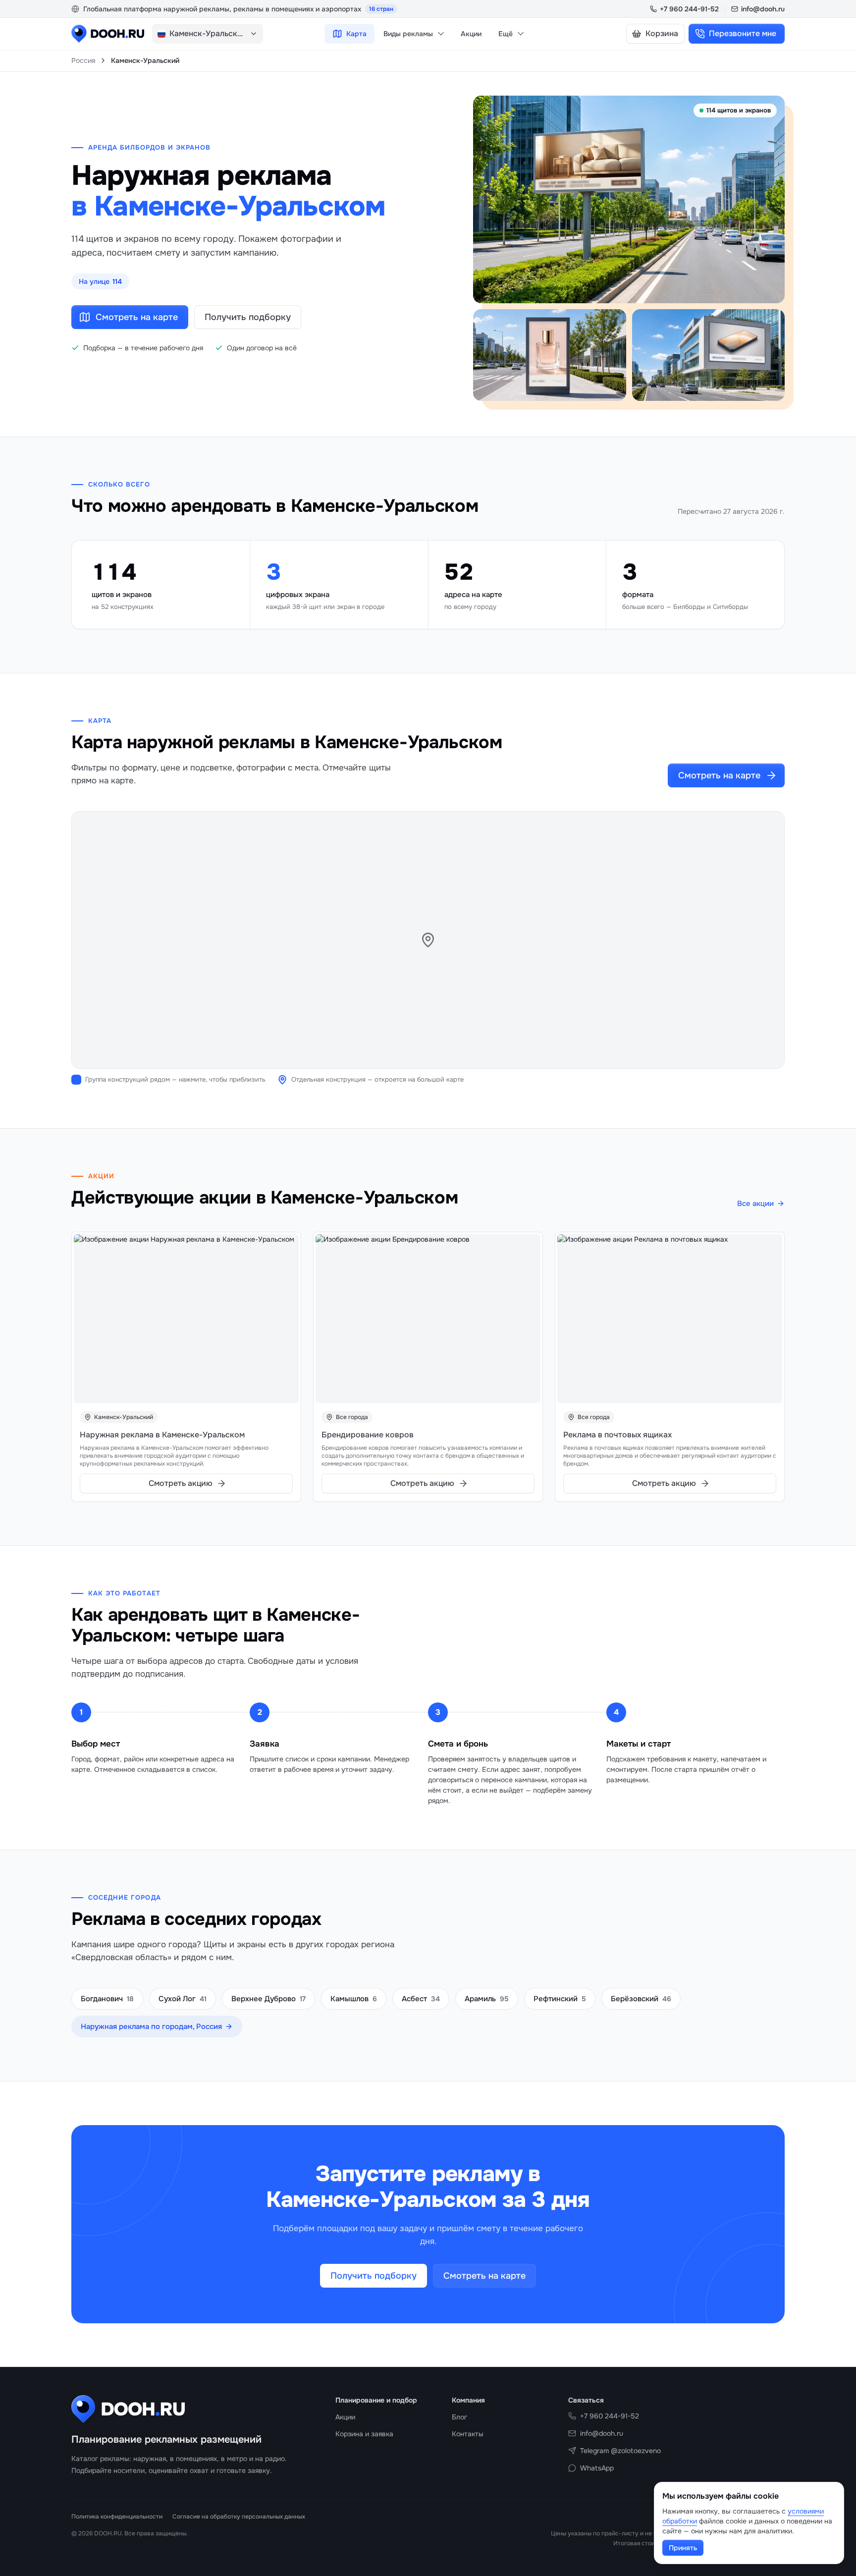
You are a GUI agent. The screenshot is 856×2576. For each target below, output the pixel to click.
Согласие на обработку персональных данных (239, 2517)
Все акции (755, 1204)
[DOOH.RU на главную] (108, 34)
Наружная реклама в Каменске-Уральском (162, 1435)
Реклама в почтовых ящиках (617, 1435)
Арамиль (487, 1999)
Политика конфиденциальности (117, 2517)
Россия (83, 60)
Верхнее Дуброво (268, 1999)
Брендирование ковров (368, 1435)
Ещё (506, 34)
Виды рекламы (408, 34)
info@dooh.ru (763, 9)
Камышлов (354, 1999)
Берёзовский (641, 1999)
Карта (356, 34)
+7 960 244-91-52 (689, 9)
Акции (471, 34)
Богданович (107, 1999)
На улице (100, 281)
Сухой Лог (183, 1999)
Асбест (421, 1999)
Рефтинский (560, 1999)
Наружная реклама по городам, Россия (151, 2027)
